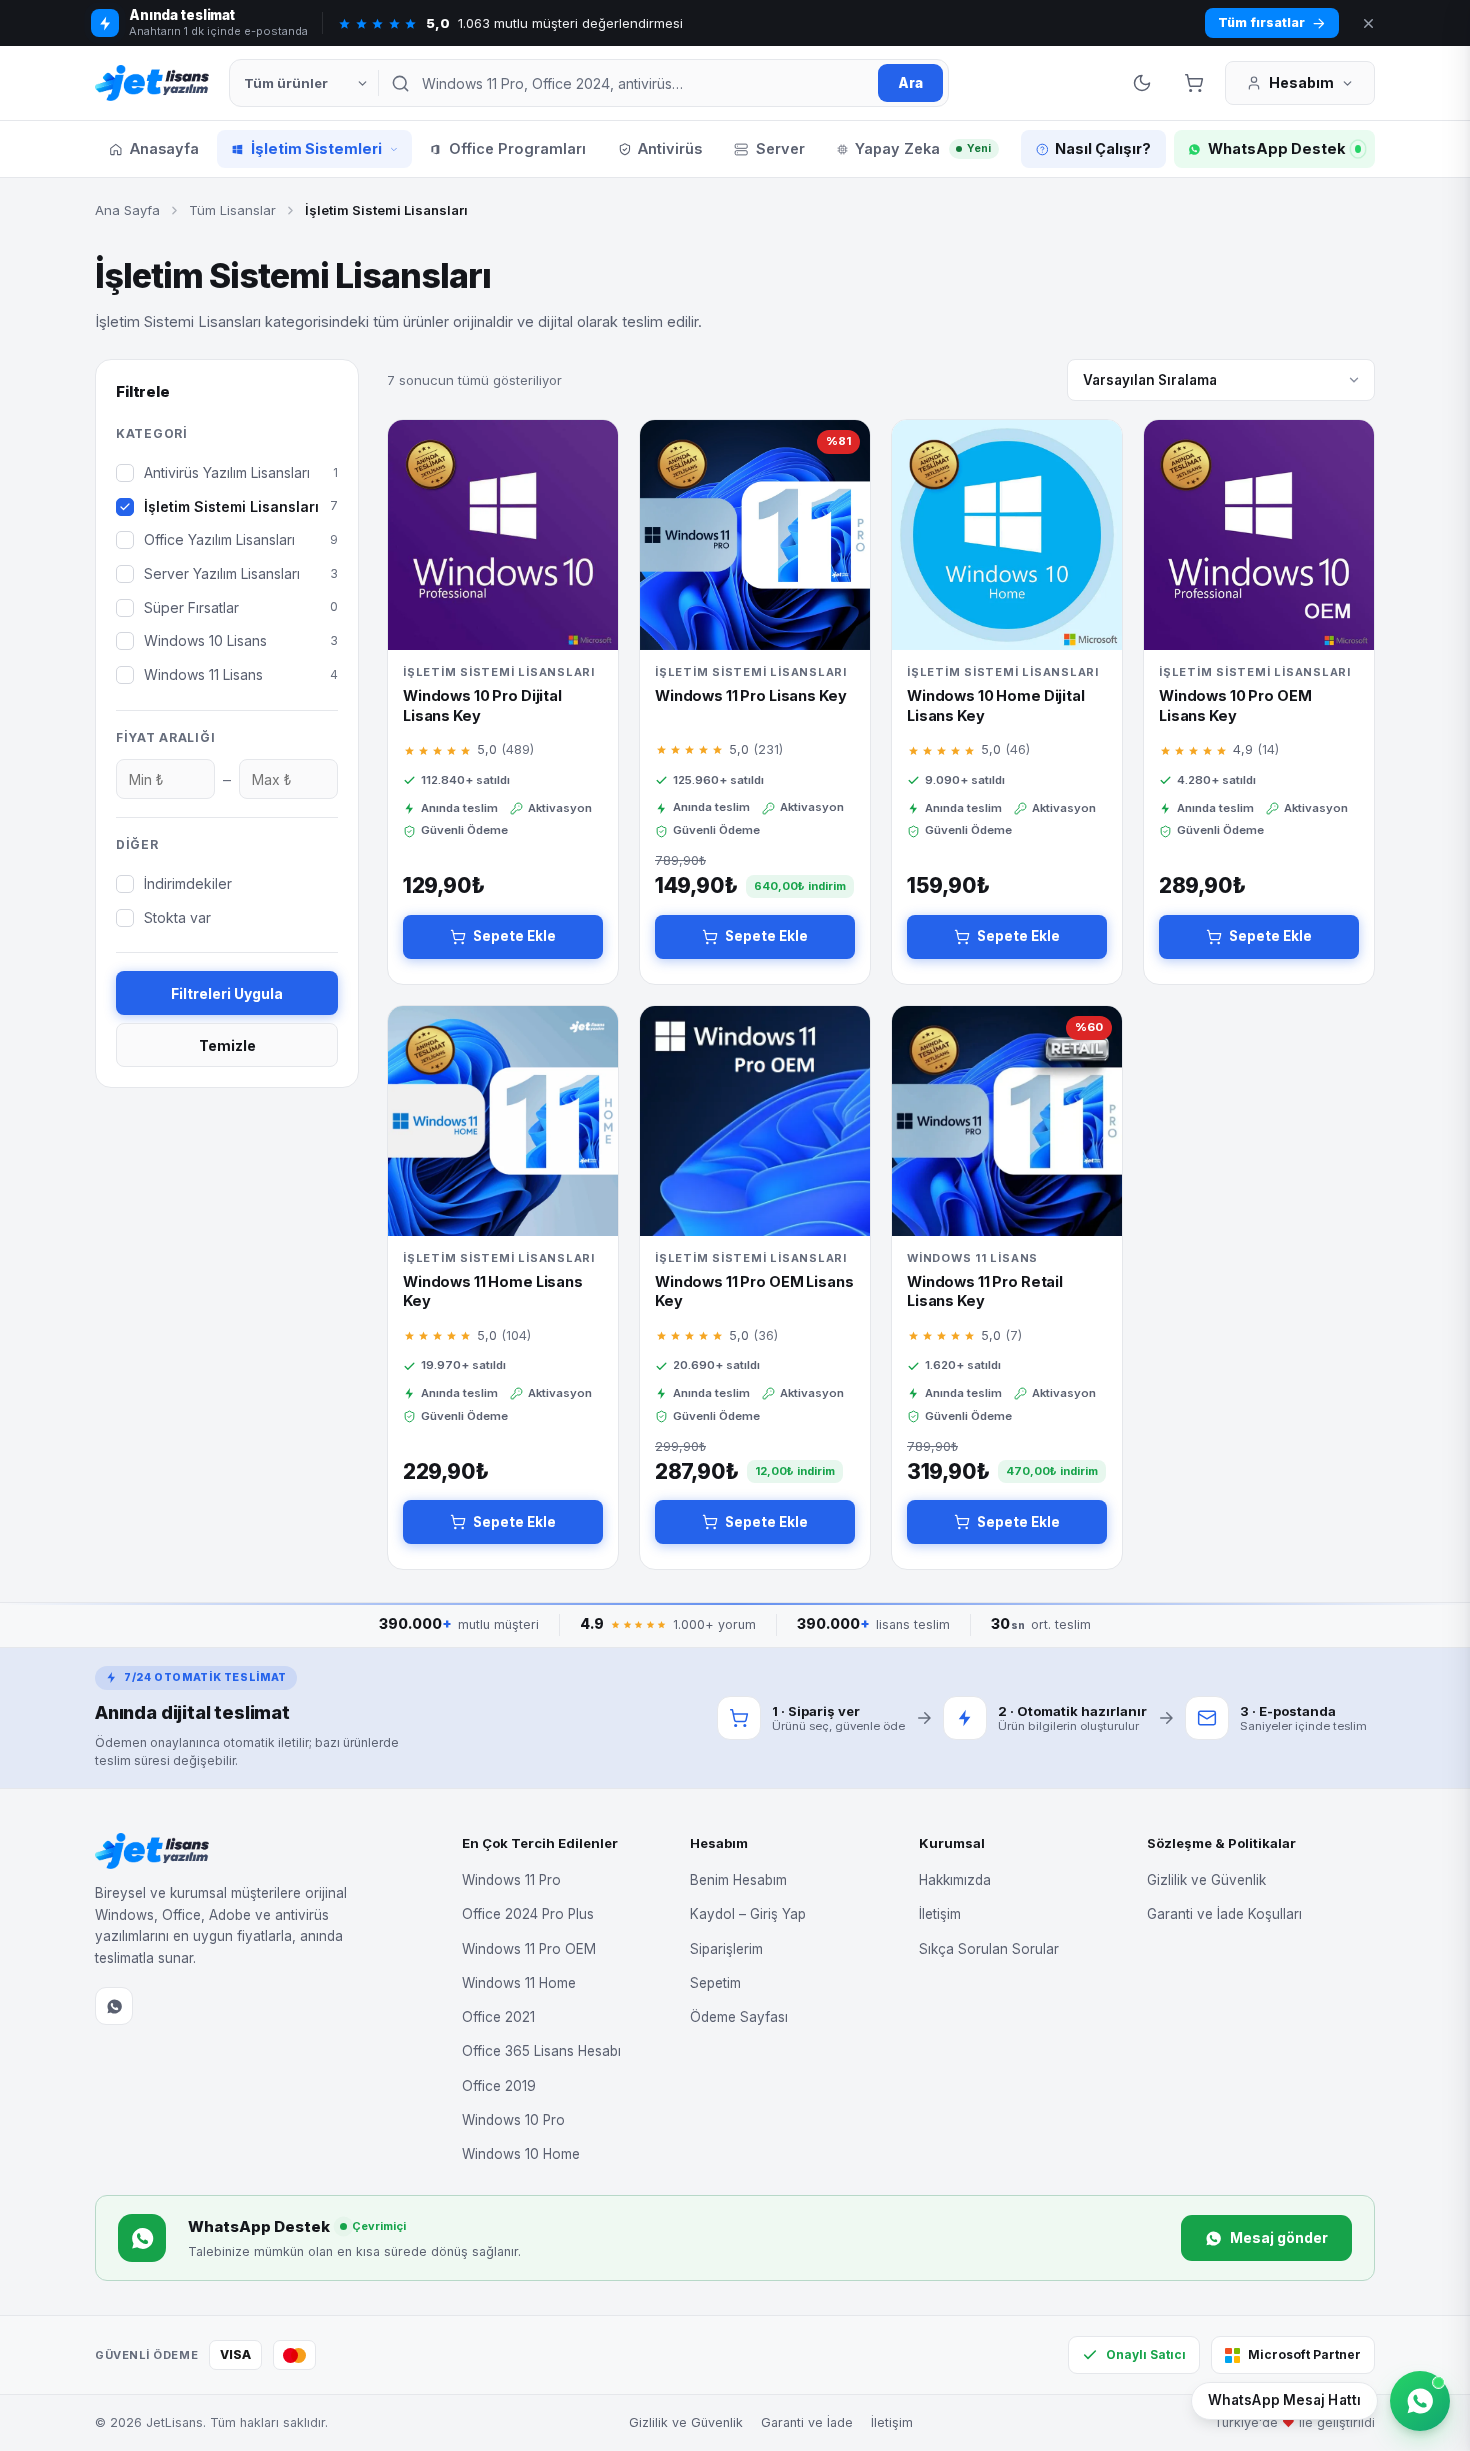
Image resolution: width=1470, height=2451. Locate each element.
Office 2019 (499, 2086)
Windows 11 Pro (511, 1880)
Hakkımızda (955, 1880)
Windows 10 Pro (513, 2120)
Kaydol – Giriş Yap (748, 1914)
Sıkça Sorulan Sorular (989, 1949)
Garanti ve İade (807, 2422)
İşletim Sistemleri (316, 148)
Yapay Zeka (923, 148)
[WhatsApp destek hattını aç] (1420, 2401)
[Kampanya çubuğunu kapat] (1368, 23)
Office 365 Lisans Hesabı (541, 2051)
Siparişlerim (726, 1949)
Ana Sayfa (127, 210)
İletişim (940, 1914)
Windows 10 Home (521, 2154)
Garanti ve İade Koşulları (1224, 1914)
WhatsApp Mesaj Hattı (1284, 2400)
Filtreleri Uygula (227, 993)
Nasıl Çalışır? (1103, 148)
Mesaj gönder (1279, 2237)
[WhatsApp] (114, 2006)
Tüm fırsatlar (1261, 22)
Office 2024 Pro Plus (528, 1914)
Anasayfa (164, 148)
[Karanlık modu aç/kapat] (1142, 83)
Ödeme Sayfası (739, 2017)
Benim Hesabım (738, 1880)
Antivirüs (670, 148)
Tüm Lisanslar (232, 210)
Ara (910, 83)
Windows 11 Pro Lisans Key (750, 695)
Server (780, 148)
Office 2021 (498, 2017)
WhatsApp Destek (1277, 148)
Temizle (227, 1045)
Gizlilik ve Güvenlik (1206, 1880)
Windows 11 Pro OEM (529, 1949)
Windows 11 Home (519, 1983)
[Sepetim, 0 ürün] (1194, 83)
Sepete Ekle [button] (514, 936)
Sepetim (715, 1983)
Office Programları (517, 148)
